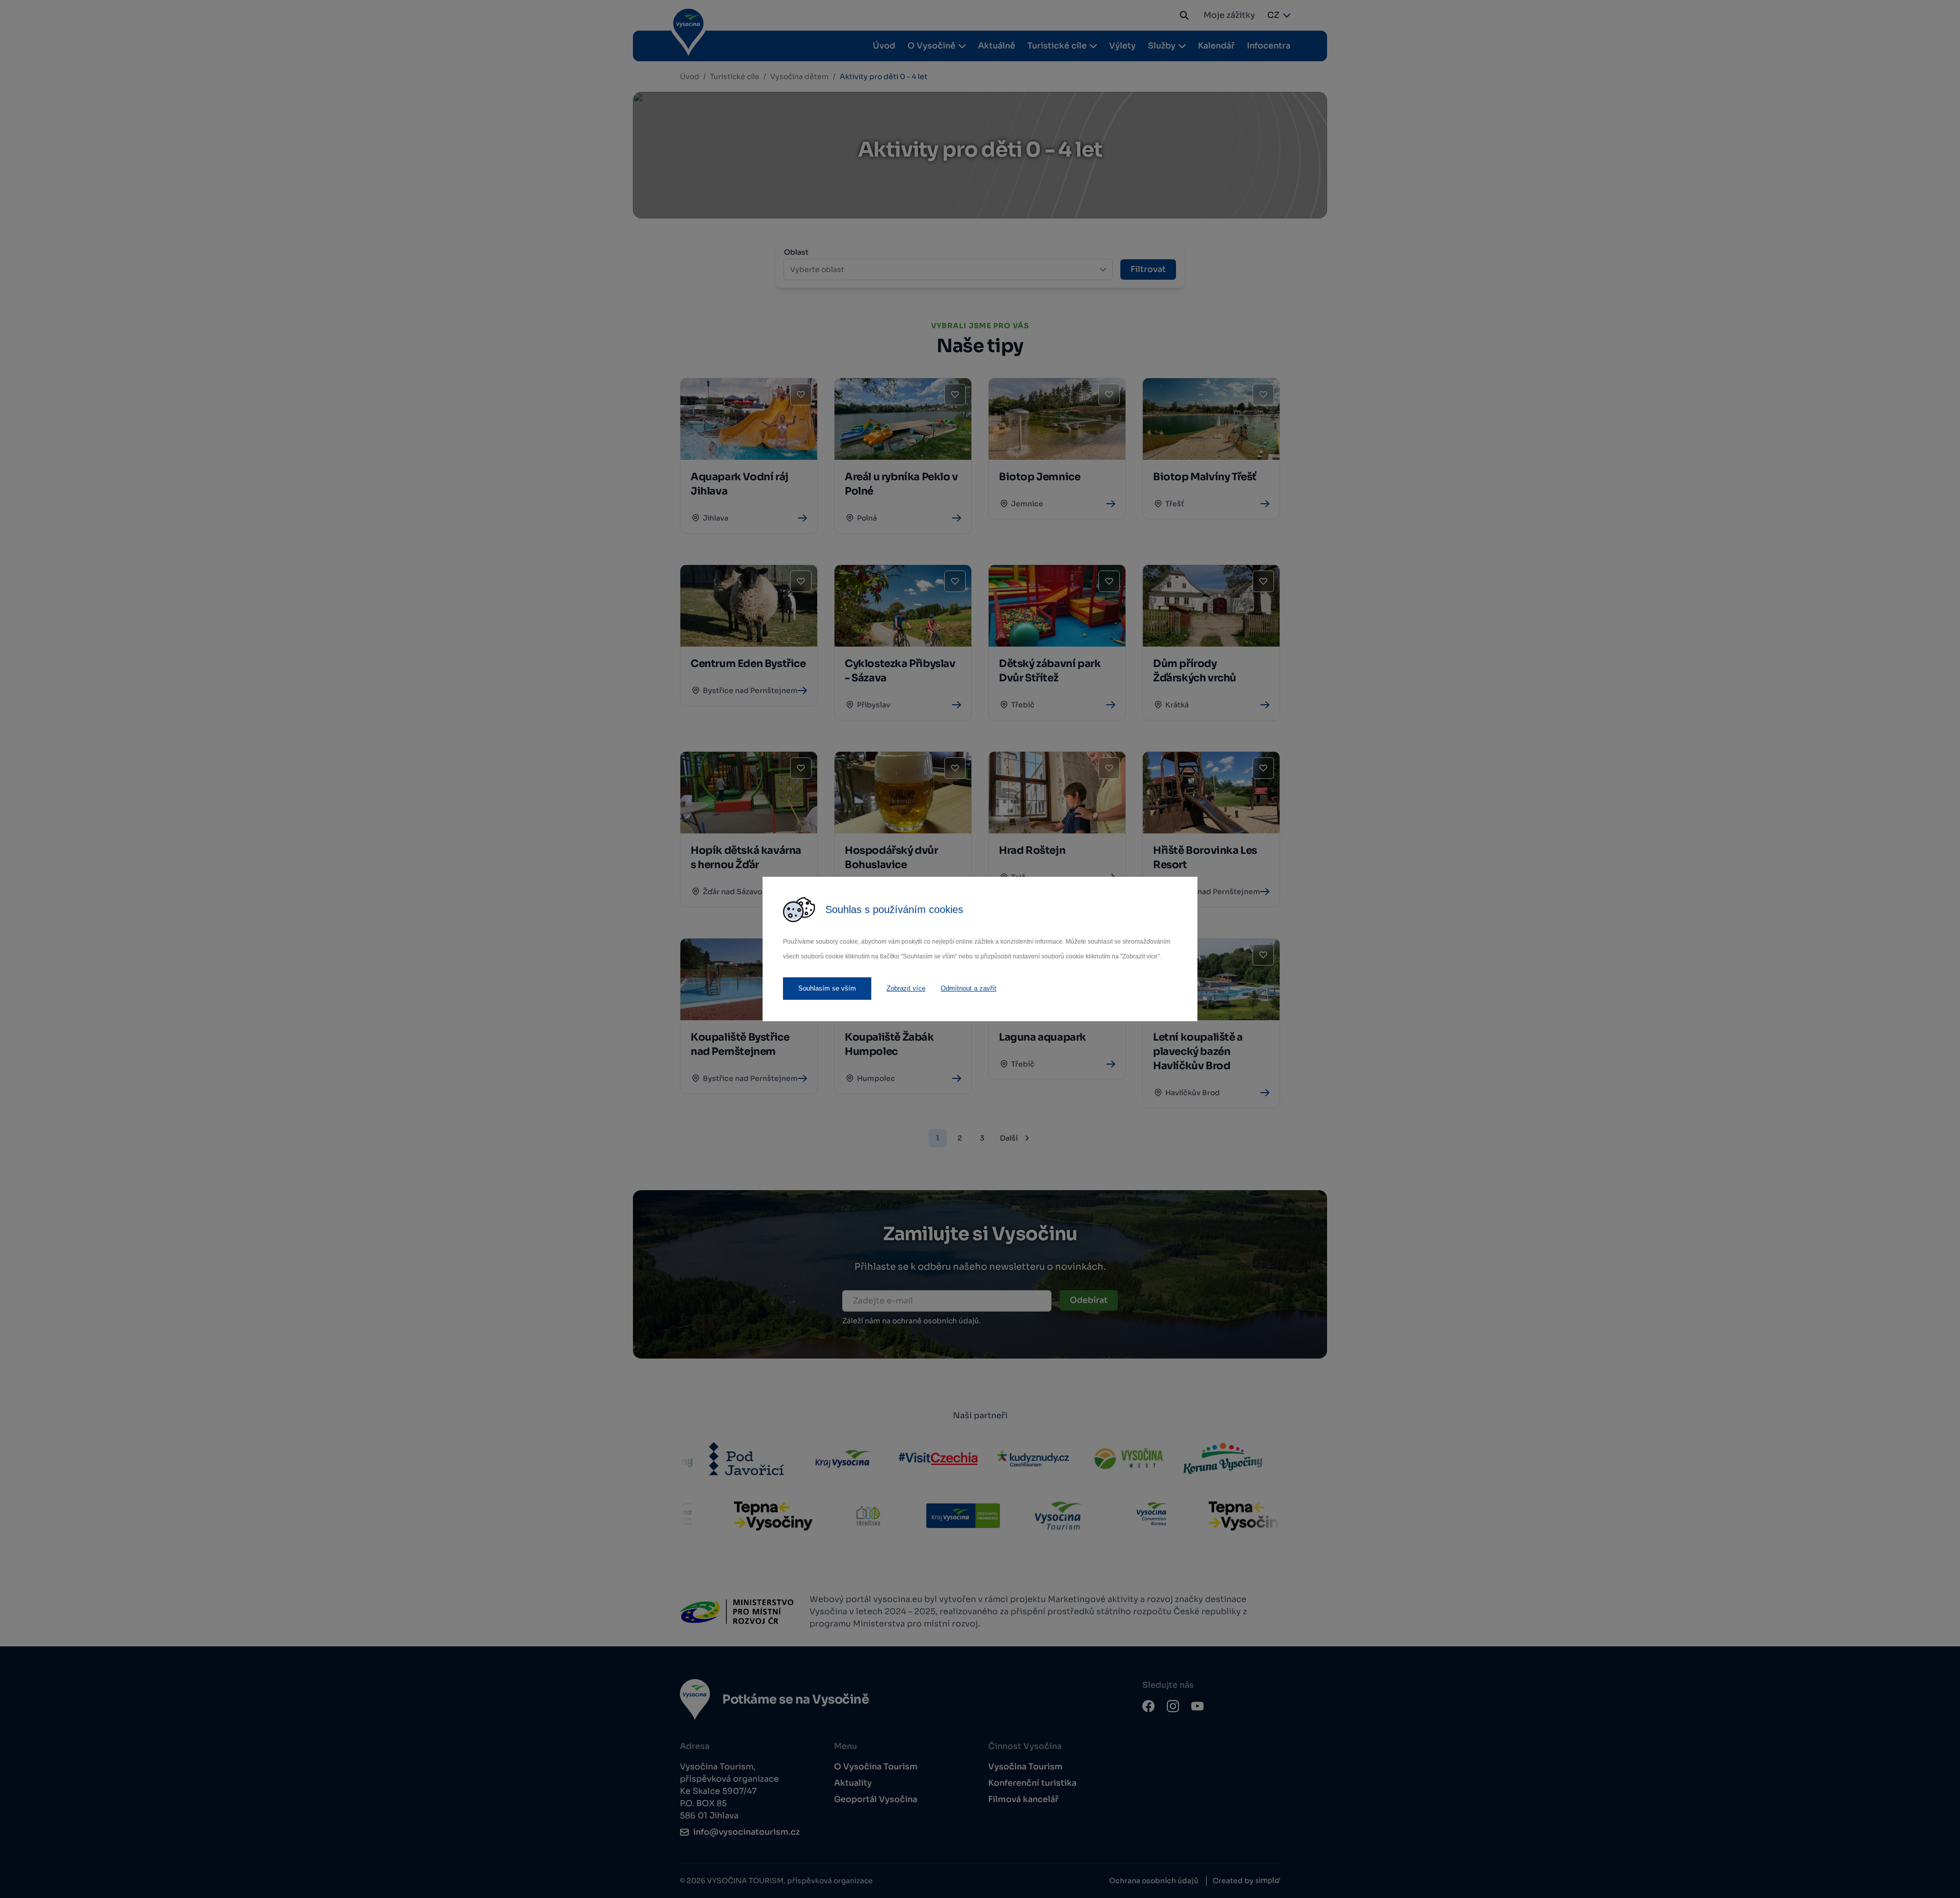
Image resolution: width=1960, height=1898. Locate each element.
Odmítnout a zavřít (969, 988)
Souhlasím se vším (827, 988)
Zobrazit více (906, 988)
